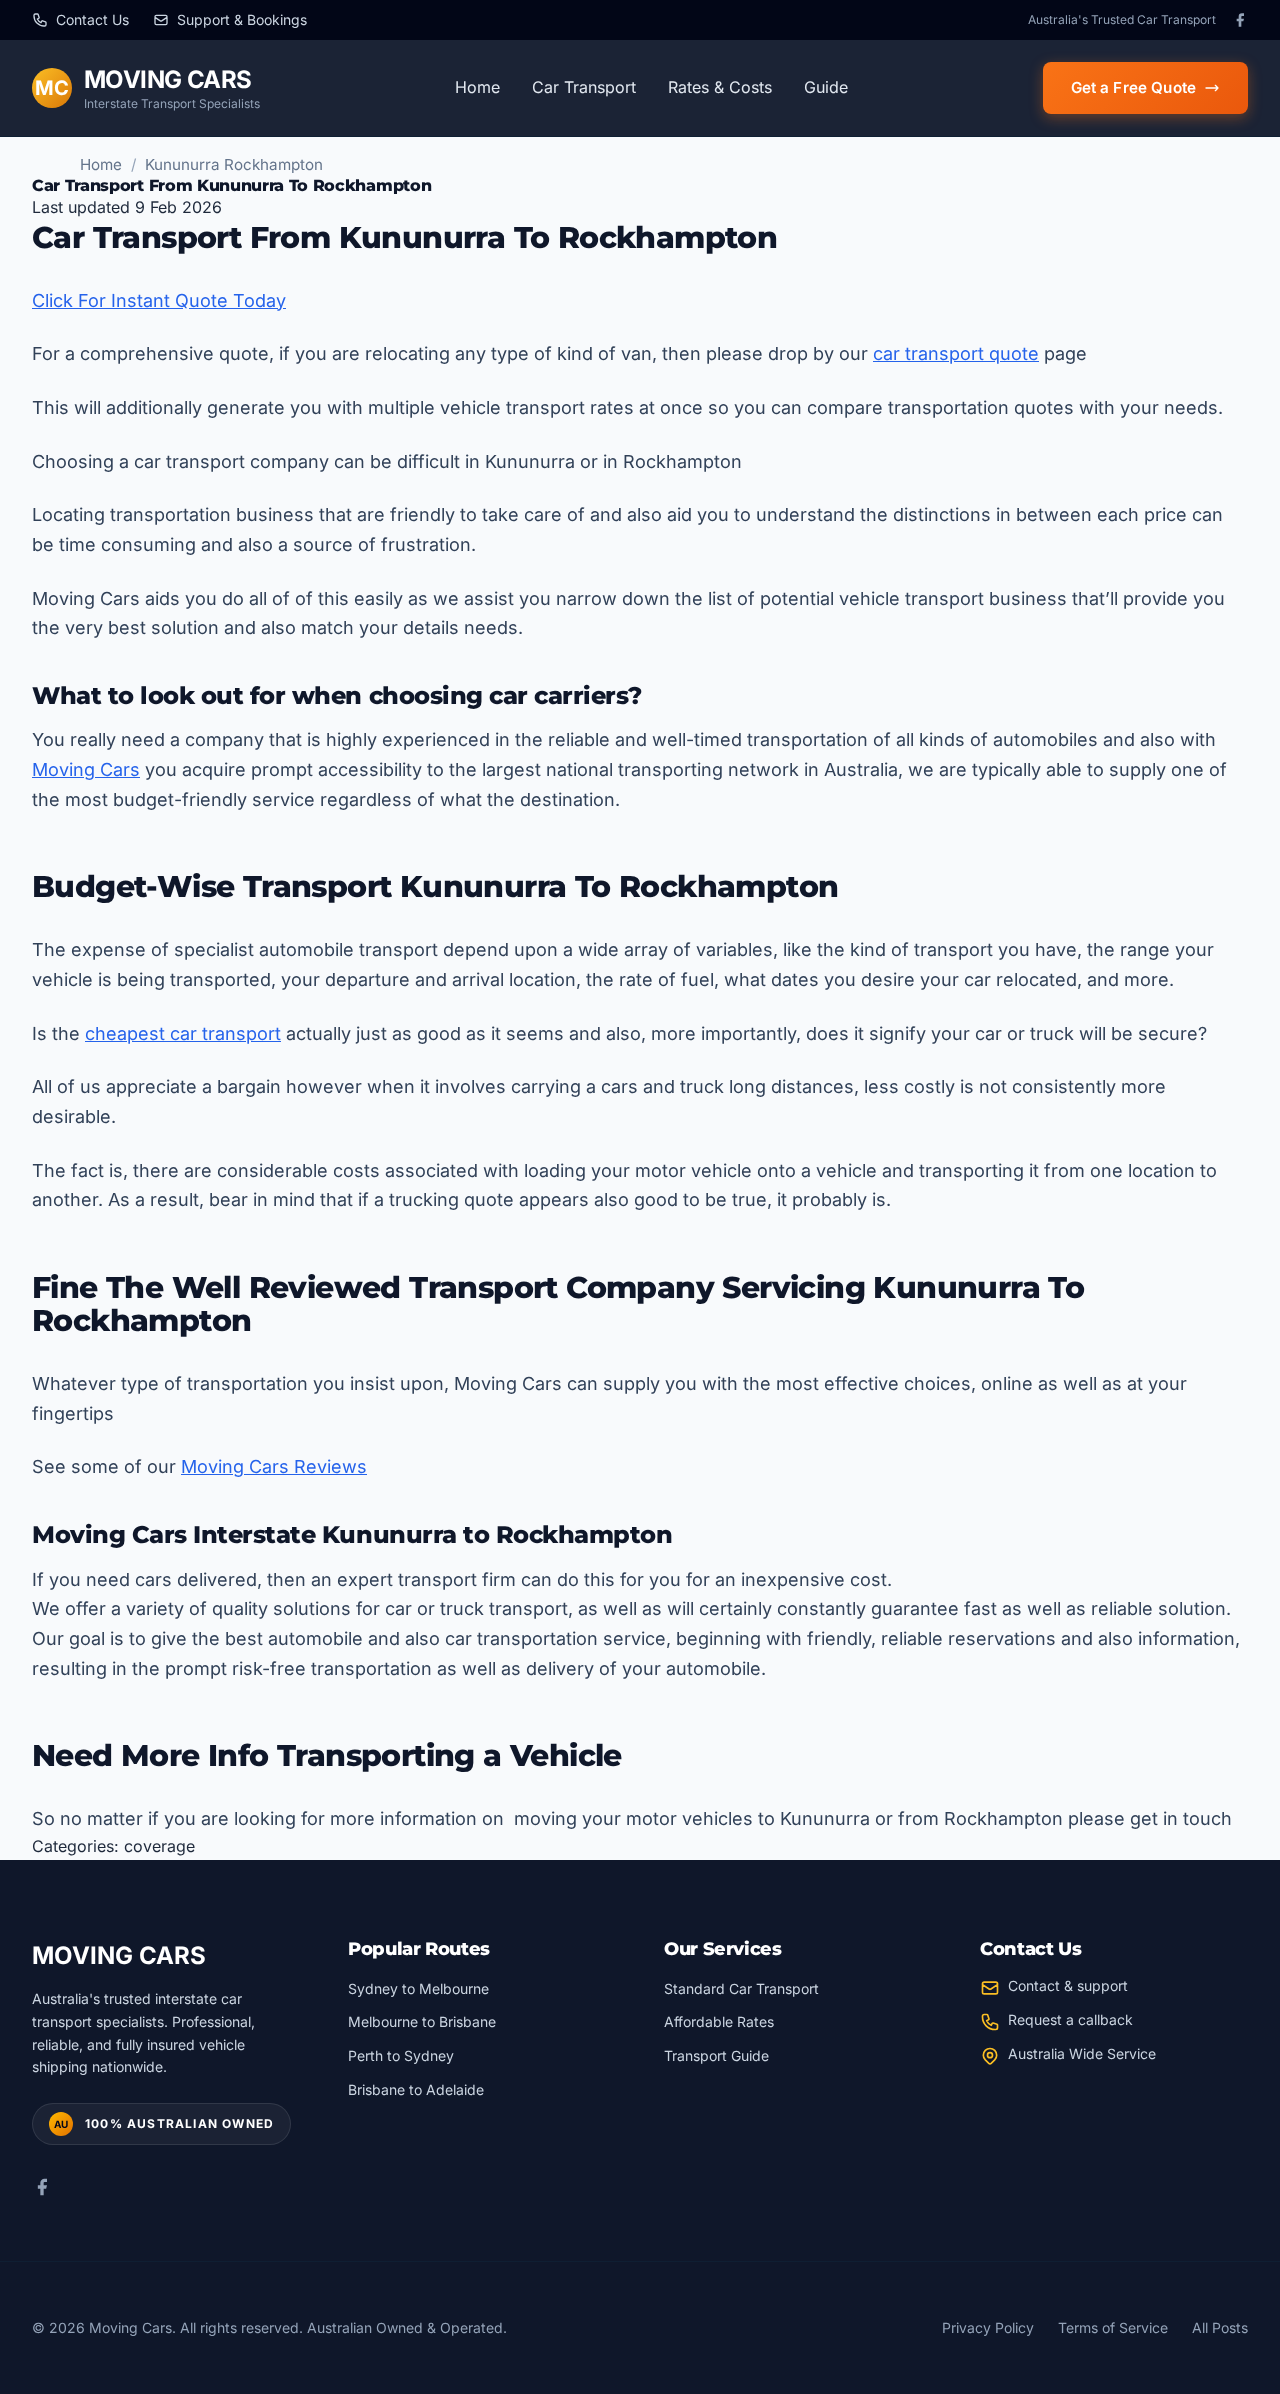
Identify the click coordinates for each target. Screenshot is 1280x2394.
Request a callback (1070, 2019)
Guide (826, 87)
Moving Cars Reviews (274, 1466)
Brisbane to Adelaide (416, 2089)
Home (477, 87)
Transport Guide (716, 2055)
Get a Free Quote (1133, 87)
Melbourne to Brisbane (422, 2021)
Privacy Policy (988, 2327)
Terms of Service (1113, 2327)
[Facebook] (1240, 20)
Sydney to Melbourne (418, 1988)
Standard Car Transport (741, 1988)
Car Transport (584, 87)
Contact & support (1068, 1985)
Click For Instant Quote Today (159, 300)
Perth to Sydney (401, 2055)
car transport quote (956, 353)
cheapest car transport (183, 1033)
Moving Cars (86, 769)
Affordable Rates (719, 2021)
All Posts (1220, 2327)
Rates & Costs (720, 87)
